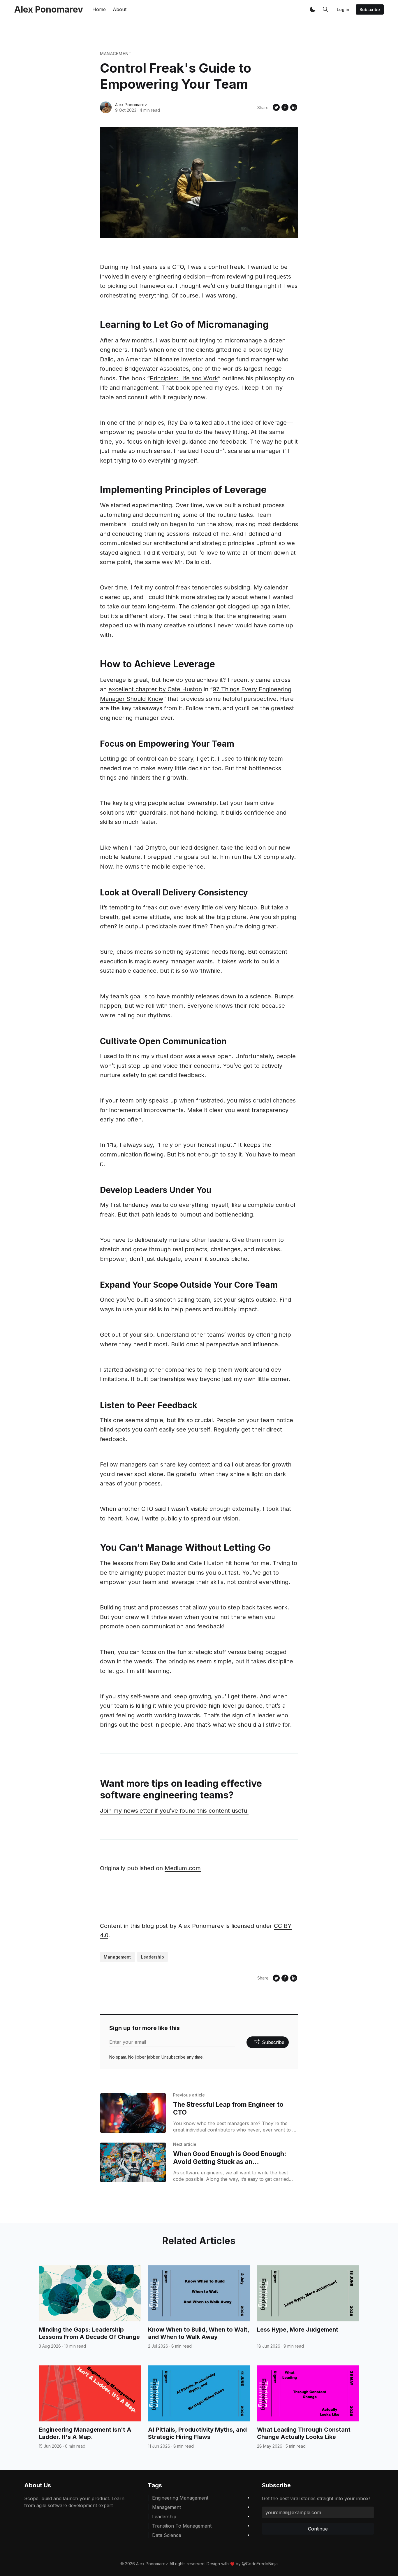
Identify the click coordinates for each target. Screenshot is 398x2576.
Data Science (167, 2535)
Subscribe (370, 9)
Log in (343, 9)
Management (116, 54)
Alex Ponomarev (131, 105)
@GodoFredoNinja (260, 2564)
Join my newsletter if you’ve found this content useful (174, 1811)
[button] (313, 9)
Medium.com (183, 1868)
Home (99, 9)
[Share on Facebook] (285, 107)
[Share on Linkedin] (294, 107)
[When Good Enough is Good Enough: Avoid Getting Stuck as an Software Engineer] (133, 2162)
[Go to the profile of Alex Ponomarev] (106, 107)
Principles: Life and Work (184, 378)
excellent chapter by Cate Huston (155, 689)
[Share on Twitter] (276, 107)
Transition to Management (182, 2526)
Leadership (153, 1957)
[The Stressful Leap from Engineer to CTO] (133, 2113)
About (120, 9)
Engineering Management (180, 2498)
